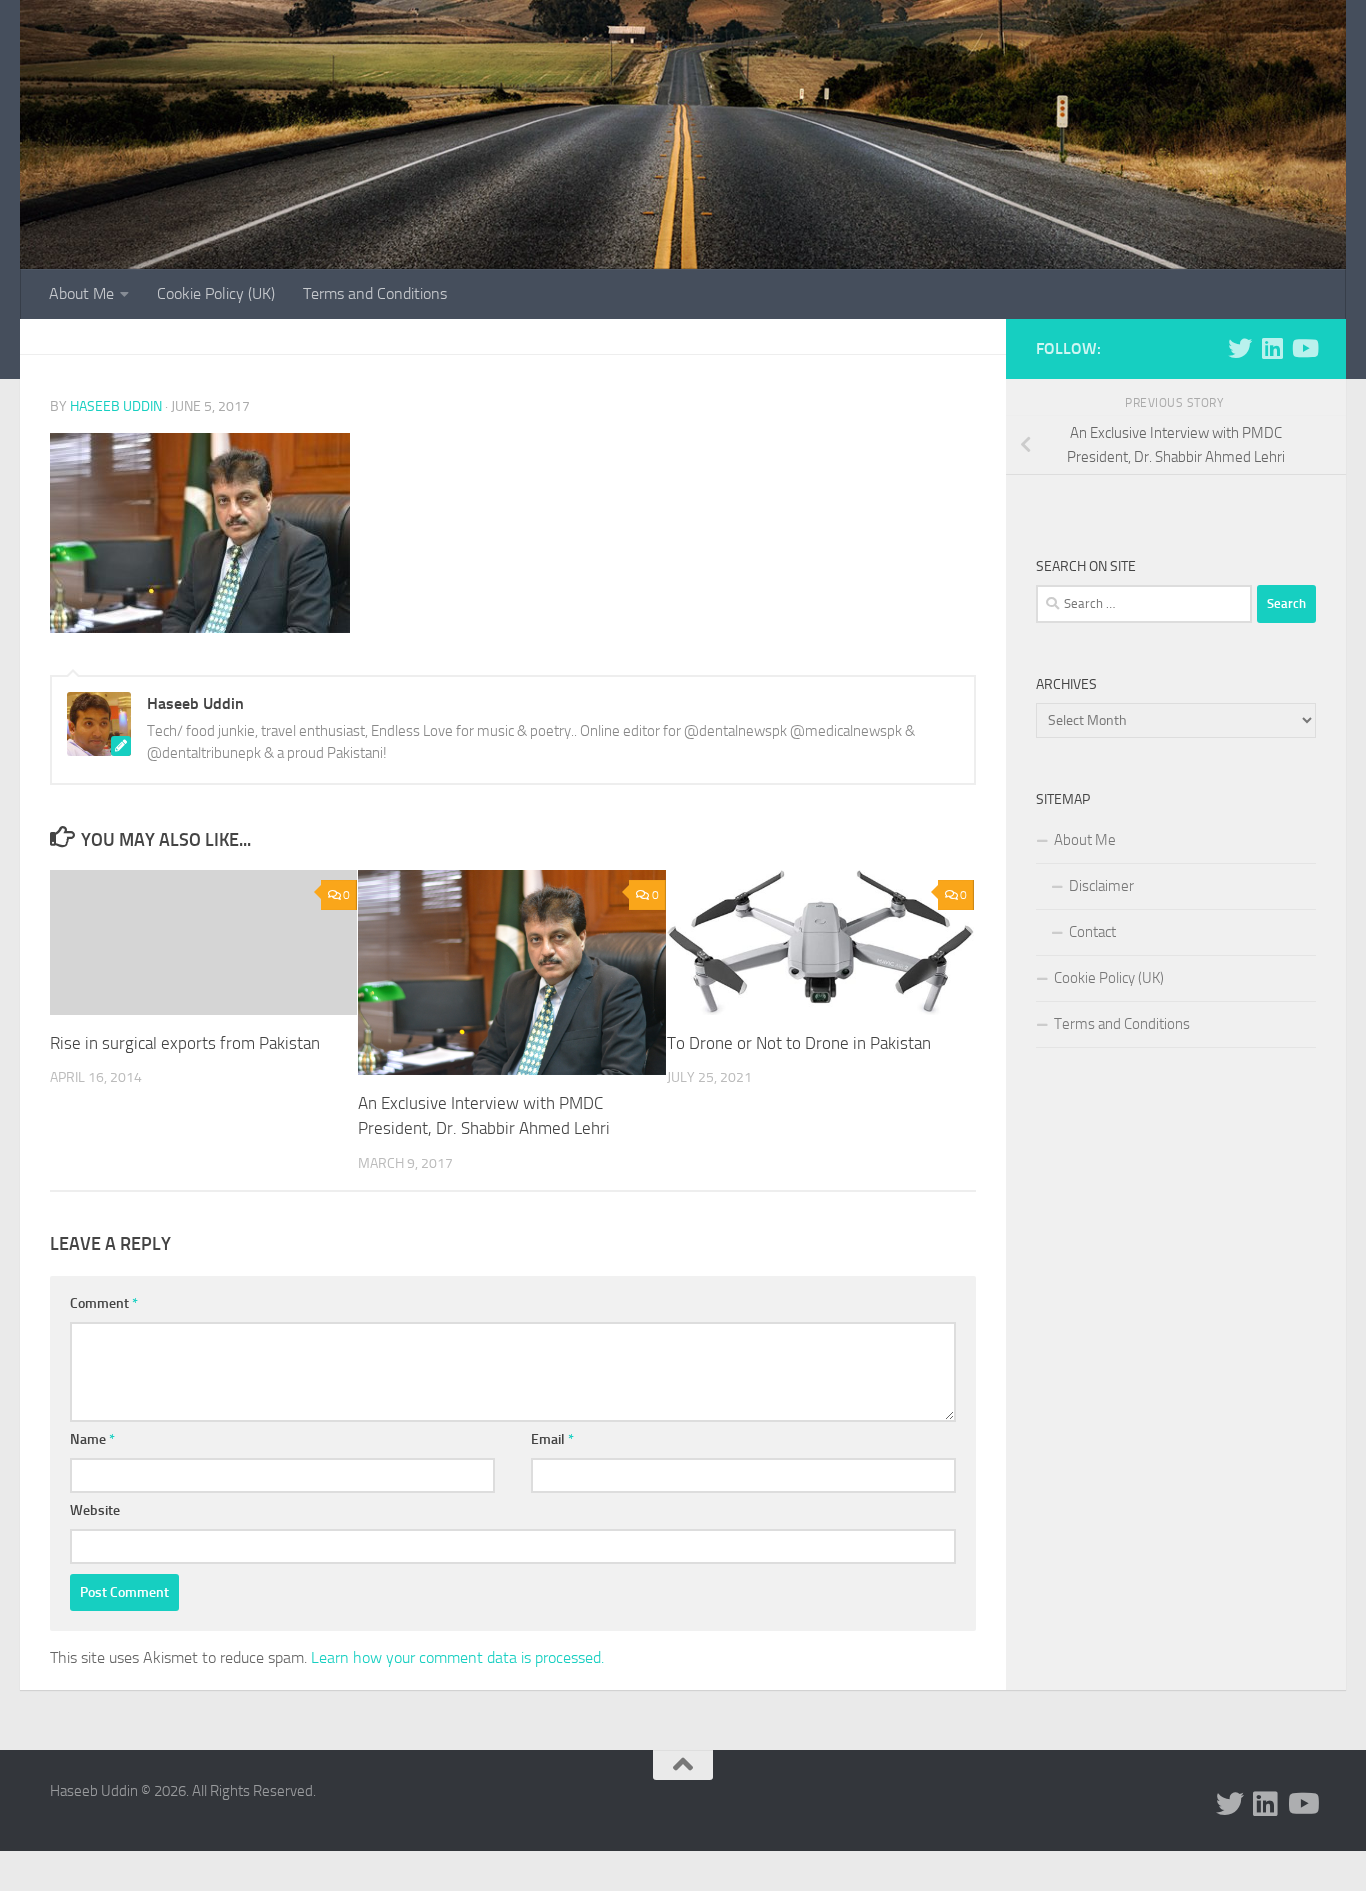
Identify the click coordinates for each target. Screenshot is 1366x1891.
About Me (81, 293)
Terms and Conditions (375, 293)
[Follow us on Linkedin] (1272, 348)
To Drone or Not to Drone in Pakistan (799, 1043)
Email (552, 1439)
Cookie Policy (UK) (216, 293)
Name (92, 1439)
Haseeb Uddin (116, 406)
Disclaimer (1101, 886)
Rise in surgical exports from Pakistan (185, 1043)
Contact (1092, 932)
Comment (104, 1303)
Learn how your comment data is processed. (457, 1657)
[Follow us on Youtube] (1304, 348)
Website (95, 1510)
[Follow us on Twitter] (1240, 348)
